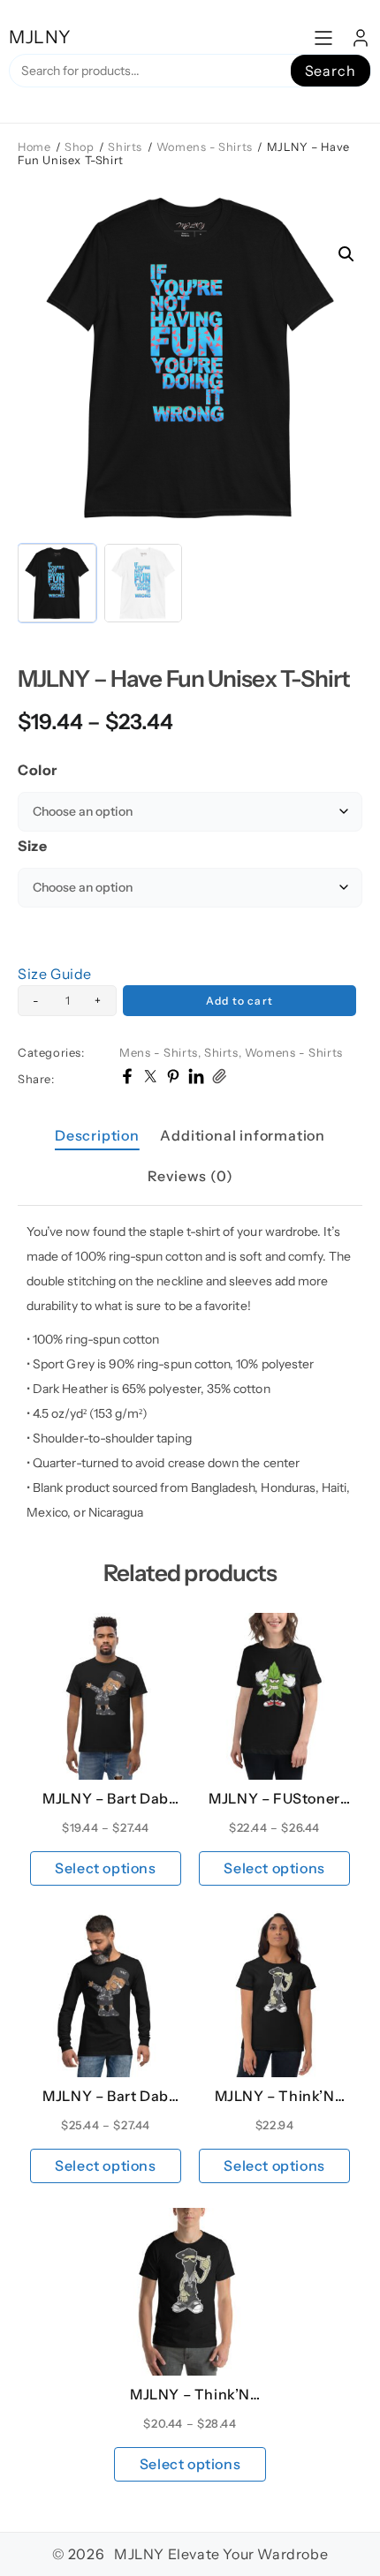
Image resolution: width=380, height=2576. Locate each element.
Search (331, 71)
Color (38, 770)
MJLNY (40, 37)
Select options (105, 1868)
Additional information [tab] (243, 1135)
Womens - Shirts (205, 147)
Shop (79, 147)
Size (32, 846)
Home (34, 147)
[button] (346, 254)
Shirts (125, 147)
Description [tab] (97, 1135)
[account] (361, 38)
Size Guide (55, 974)
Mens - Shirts (159, 1052)
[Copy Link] (219, 1079)
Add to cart (239, 1001)
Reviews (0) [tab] (190, 1176)
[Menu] (323, 38)
